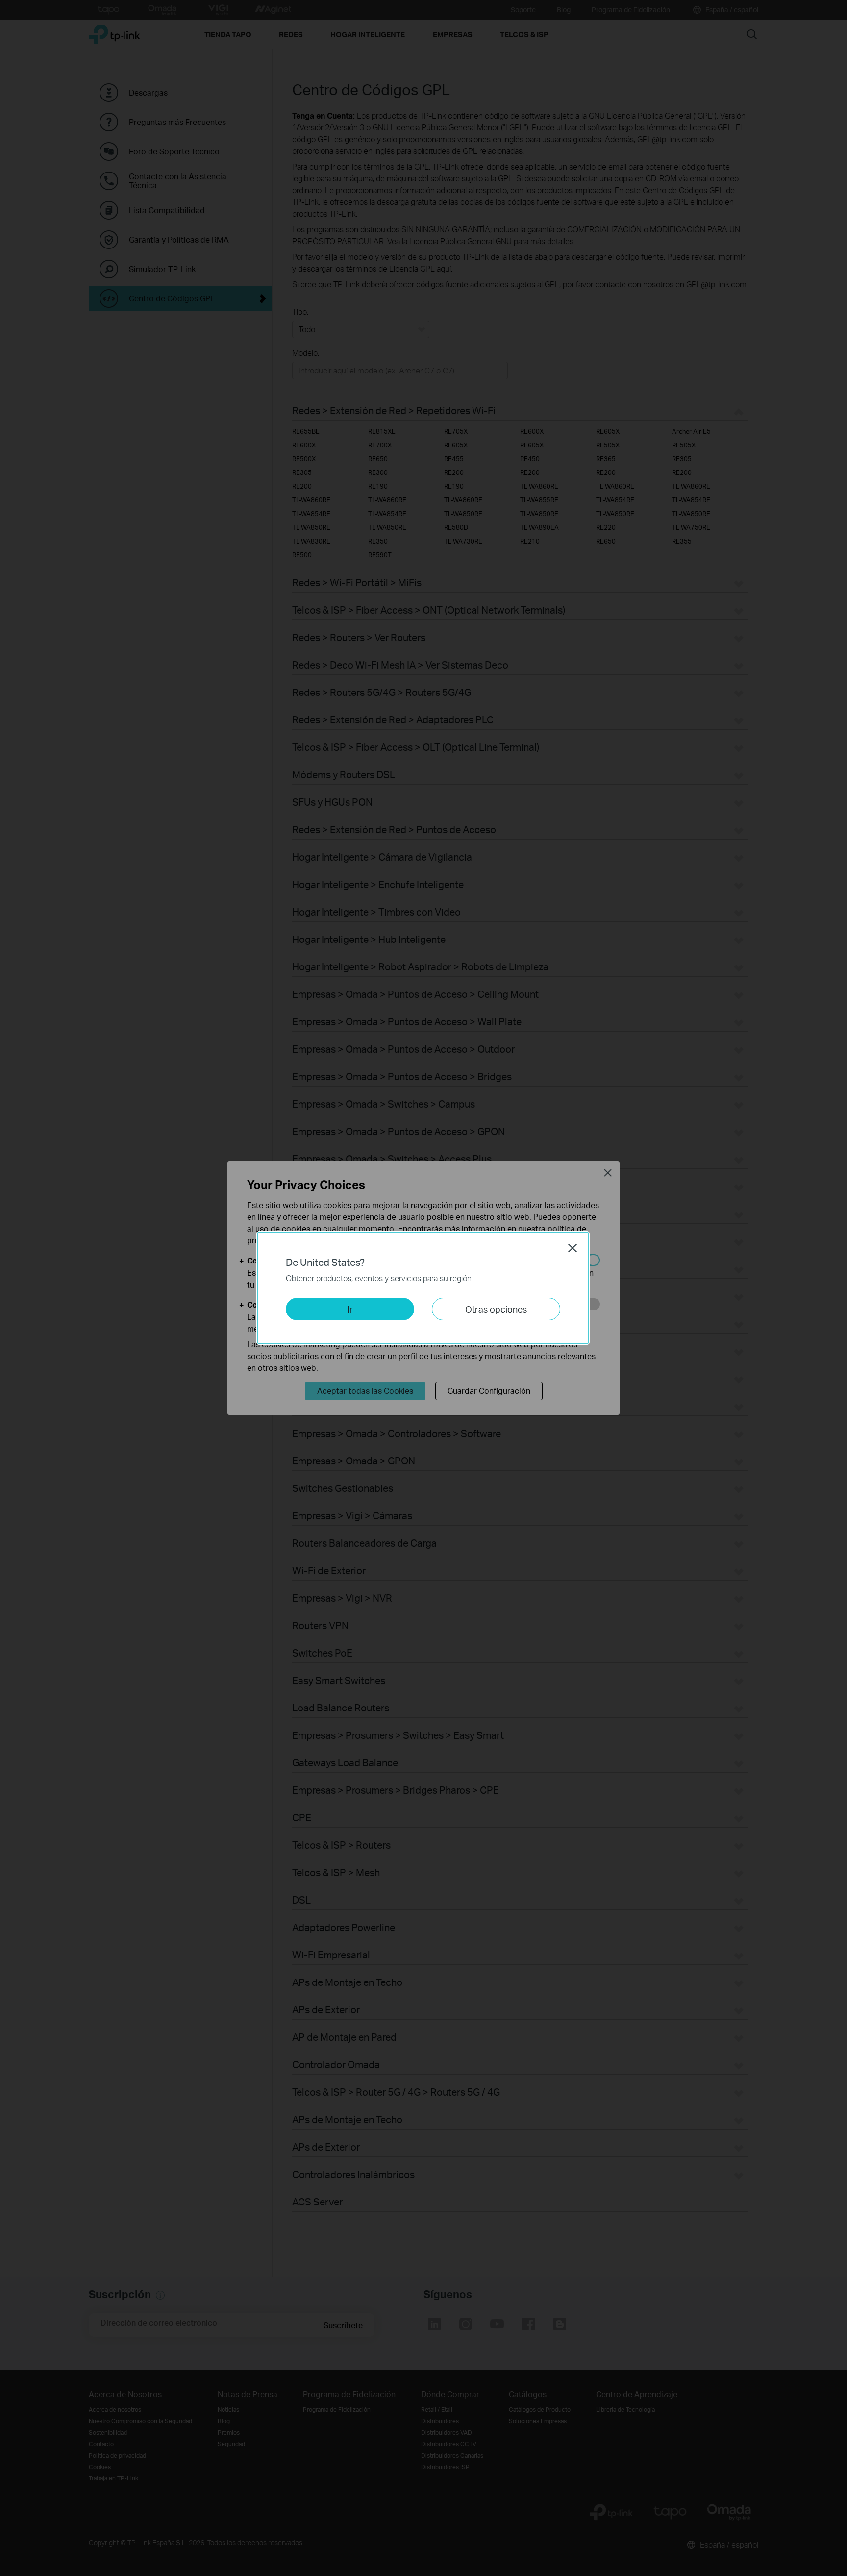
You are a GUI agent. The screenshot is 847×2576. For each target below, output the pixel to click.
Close (573, 1248)
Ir (350, 1309)
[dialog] (423, 1288)
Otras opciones (496, 1309)
